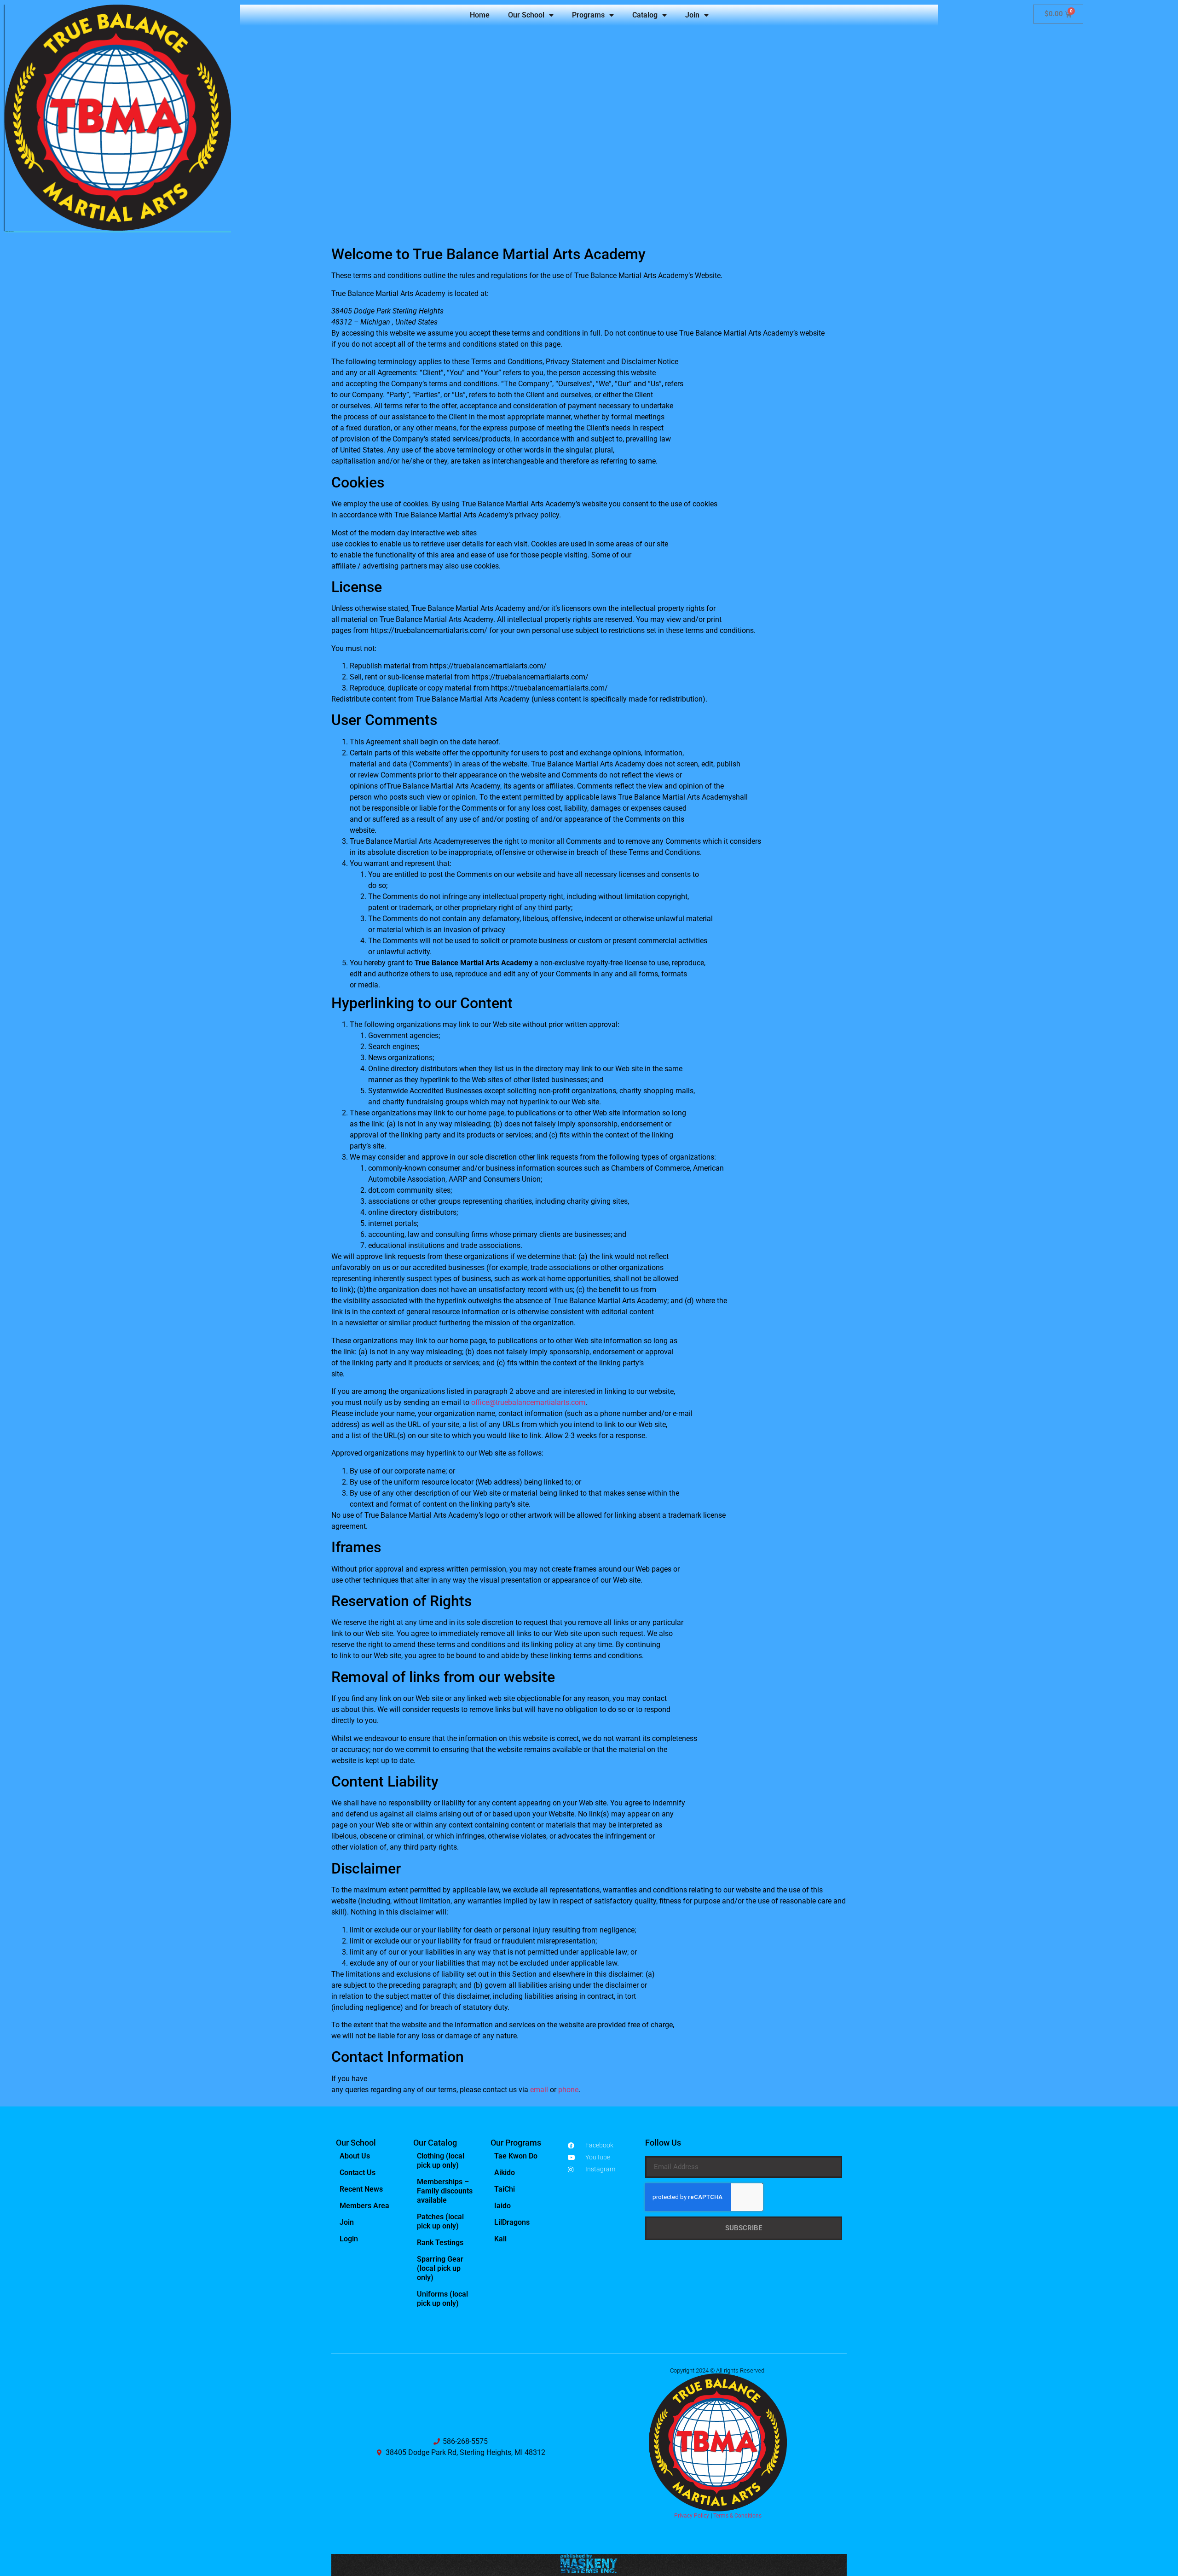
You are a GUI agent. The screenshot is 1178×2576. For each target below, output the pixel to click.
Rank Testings (440, 2242)
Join (692, 15)
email (539, 2090)
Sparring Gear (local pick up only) (440, 2268)
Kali (500, 2239)
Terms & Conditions (737, 2516)
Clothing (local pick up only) (441, 2161)
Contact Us (358, 2173)
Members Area (364, 2206)
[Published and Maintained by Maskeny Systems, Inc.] (589, 2570)
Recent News (361, 2189)
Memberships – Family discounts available (445, 2191)
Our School (526, 15)
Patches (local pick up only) (440, 2221)
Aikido (505, 2173)
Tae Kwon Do (516, 2156)
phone (568, 2090)
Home (480, 15)
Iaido (502, 2206)
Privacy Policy (692, 2516)
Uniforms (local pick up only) (442, 2299)
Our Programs (516, 2143)
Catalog (645, 15)
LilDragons (512, 2222)
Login (349, 2239)
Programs (588, 15)
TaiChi (505, 2189)
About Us (355, 2156)
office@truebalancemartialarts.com (528, 1402)
